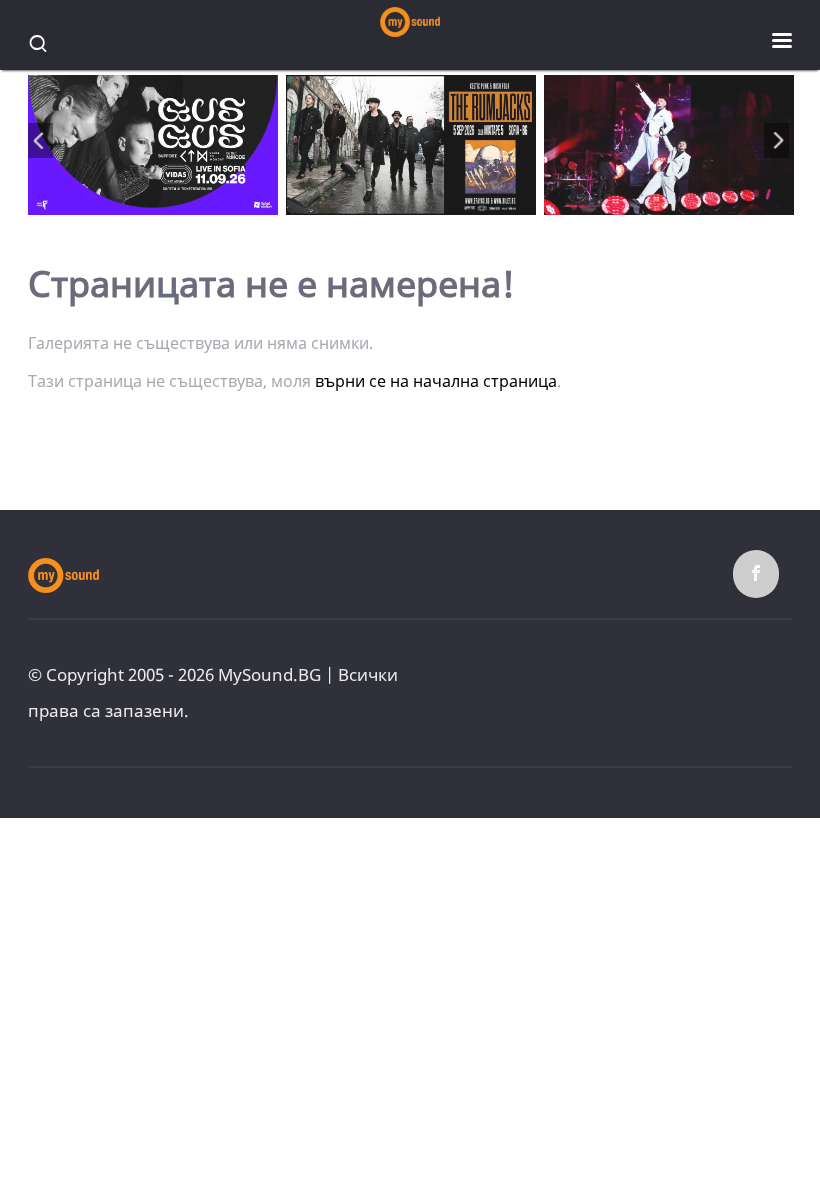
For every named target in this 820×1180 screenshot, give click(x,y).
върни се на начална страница (436, 381)
